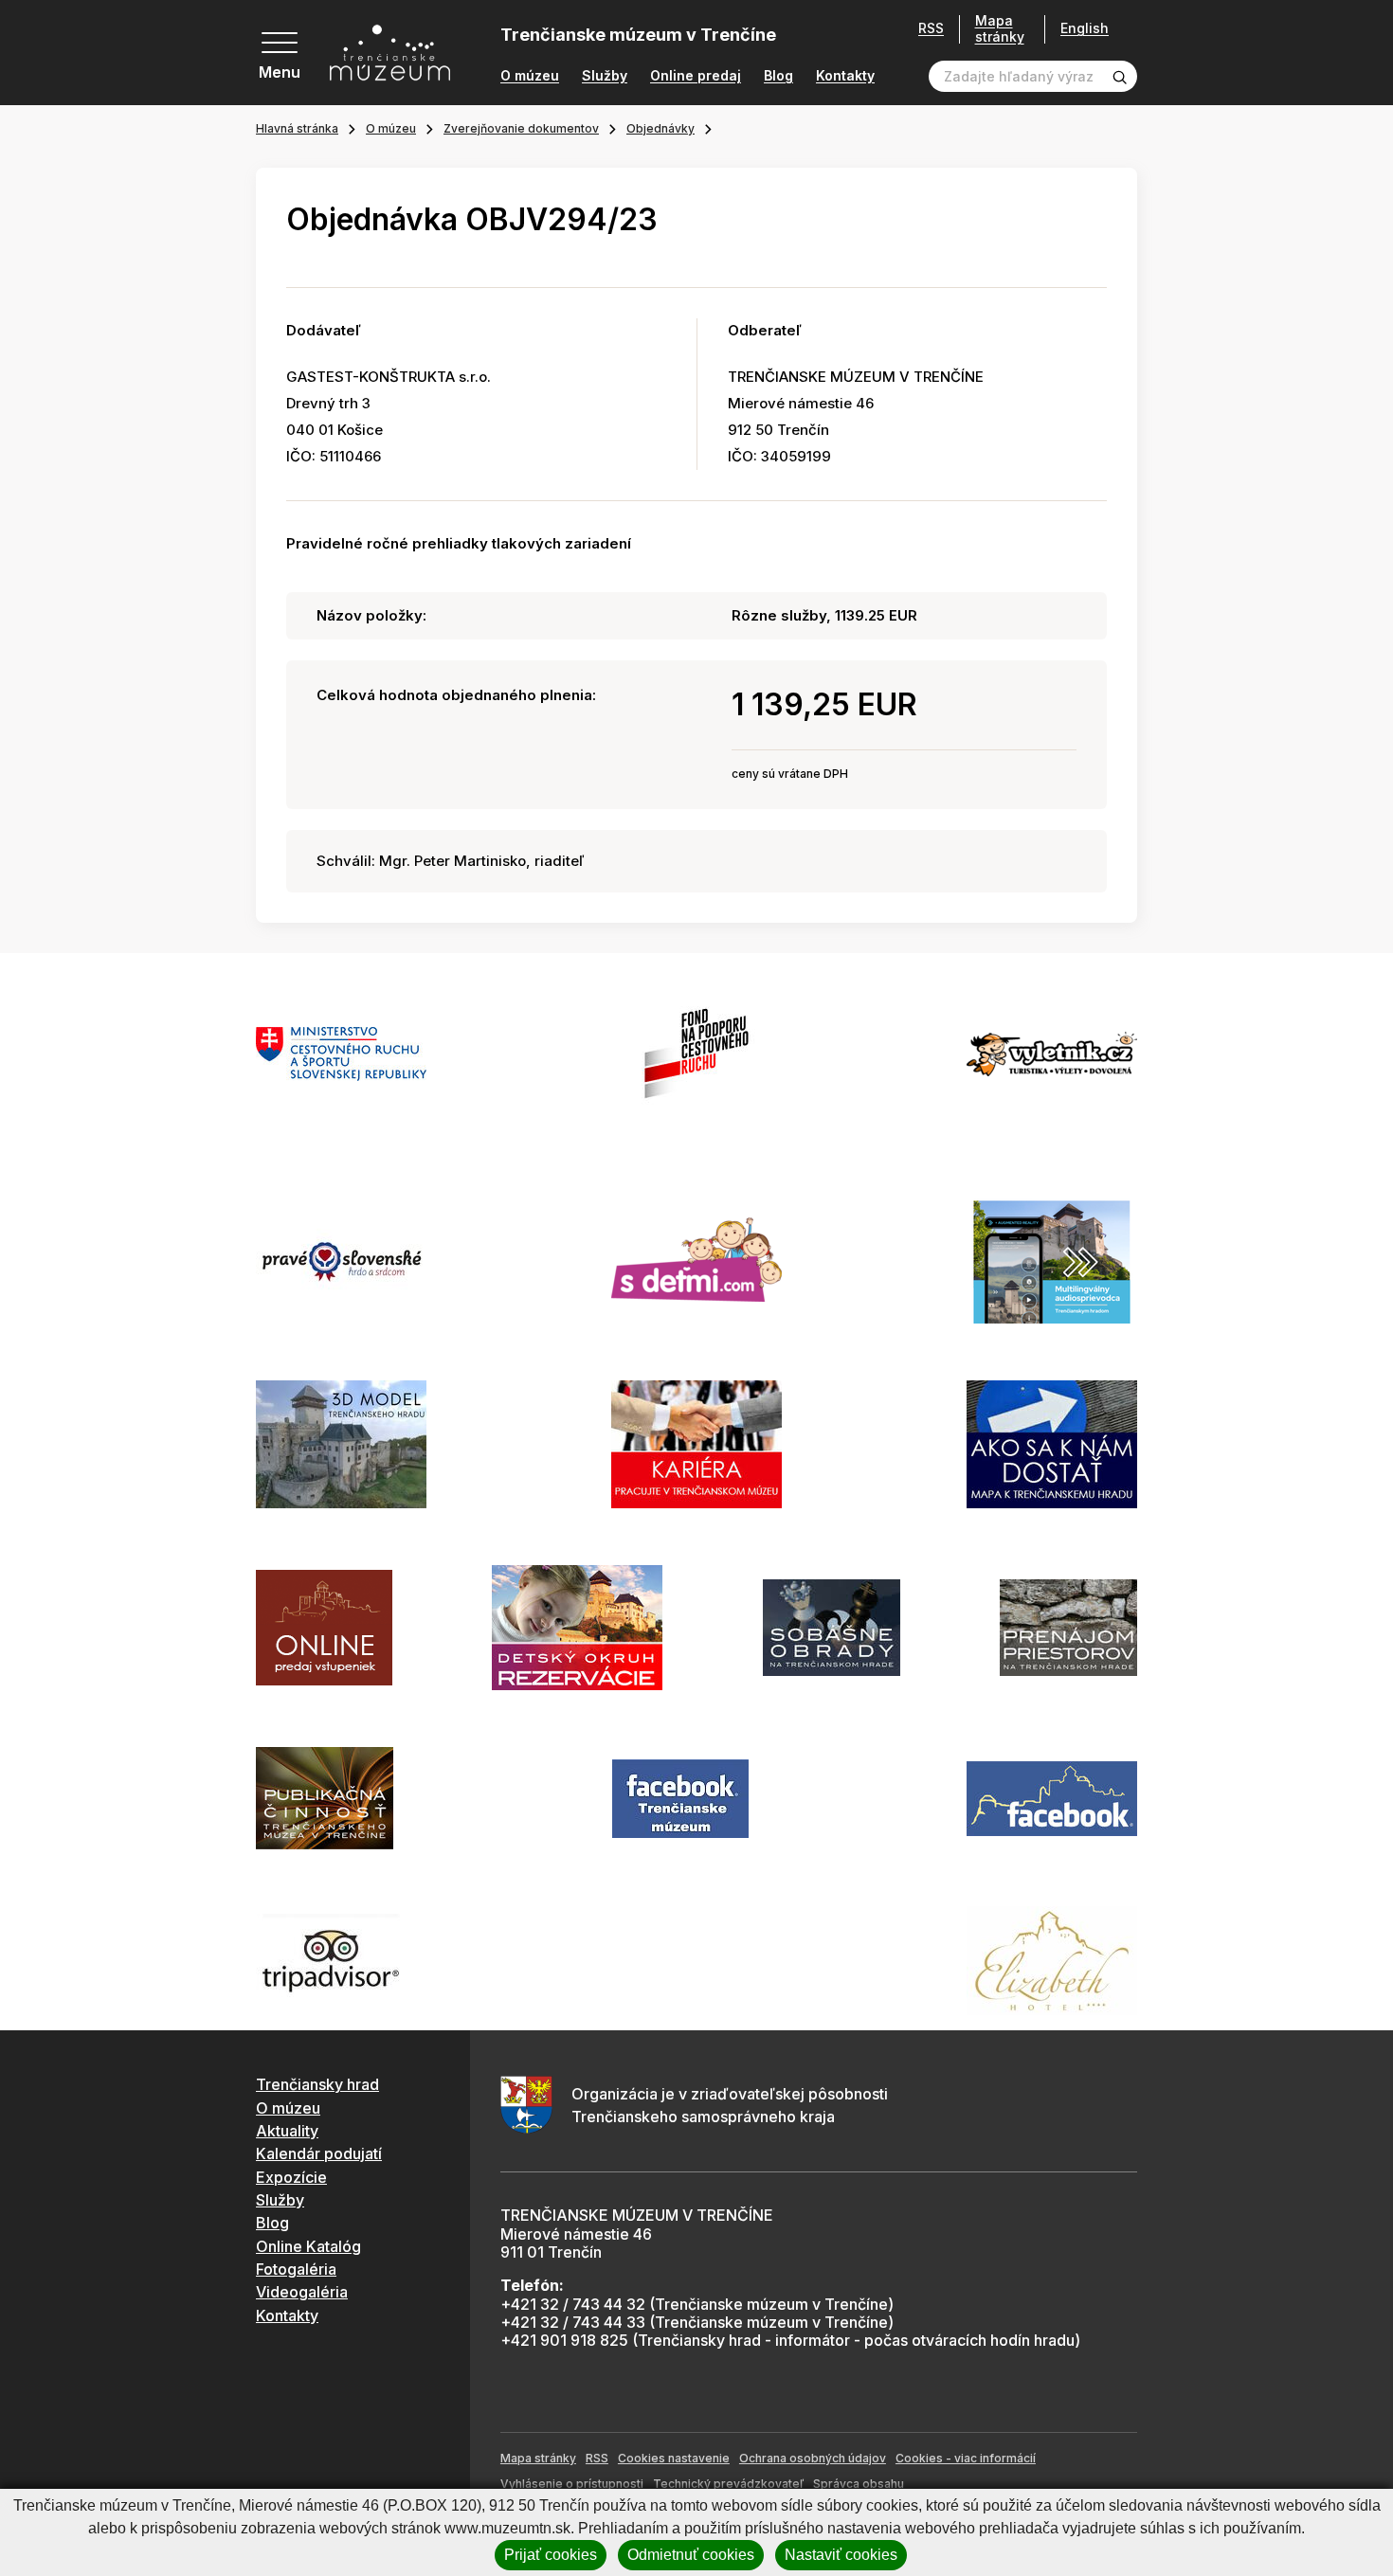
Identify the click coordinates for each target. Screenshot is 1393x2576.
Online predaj (696, 76)
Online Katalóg (308, 2246)
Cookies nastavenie (674, 2458)
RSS (931, 28)
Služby (605, 76)
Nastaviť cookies (841, 2555)
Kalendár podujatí (319, 2153)
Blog (778, 76)
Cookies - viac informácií (966, 2458)
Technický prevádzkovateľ (728, 2484)
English (1085, 28)
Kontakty (845, 76)
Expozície (291, 2177)
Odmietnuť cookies (691, 2555)
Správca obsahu (859, 2484)
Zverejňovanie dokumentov (521, 128)
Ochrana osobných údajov (813, 2458)
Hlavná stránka (297, 128)
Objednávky (660, 128)
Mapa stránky (1000, 29)
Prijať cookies (551, 2555)
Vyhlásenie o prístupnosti (572, 2484)
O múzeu (530, 76)
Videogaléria (302, 2292)
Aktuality (287, 2131)
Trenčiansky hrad (317, 2084)
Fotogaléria (296, 2269)
